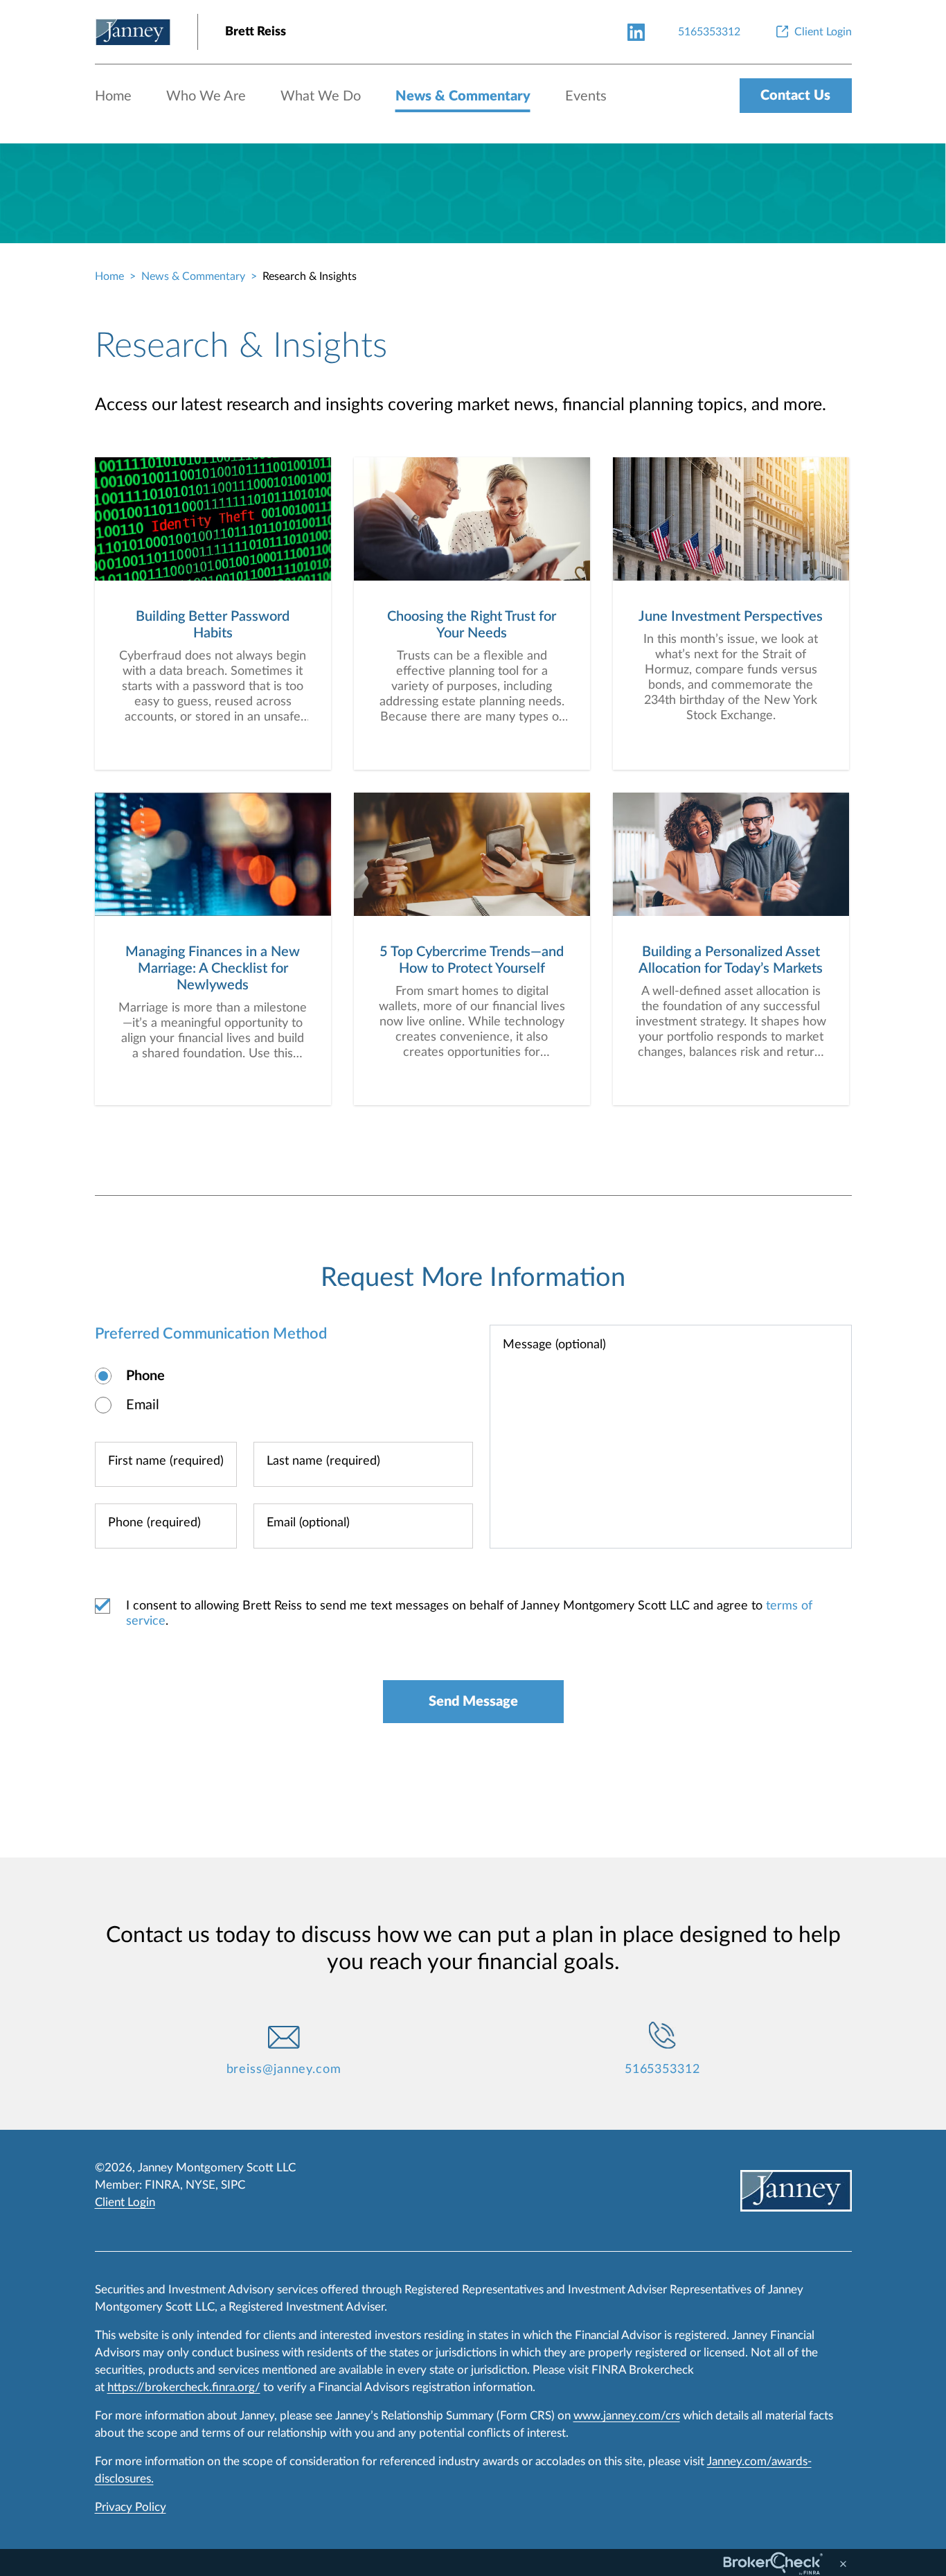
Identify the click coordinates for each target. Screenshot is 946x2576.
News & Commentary (463, 96)
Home (113, 96)
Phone (145, 1376)
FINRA (162, 2185)
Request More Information (473, 1278)
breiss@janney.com (284, 2070)
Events (586, 96)
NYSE (200, 2185)
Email (143, 1405)
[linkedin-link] (636, 32)
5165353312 (662, 2070)
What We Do (321, 96)
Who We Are (206, 96)
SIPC (233, 2185)
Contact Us (795, 96)
